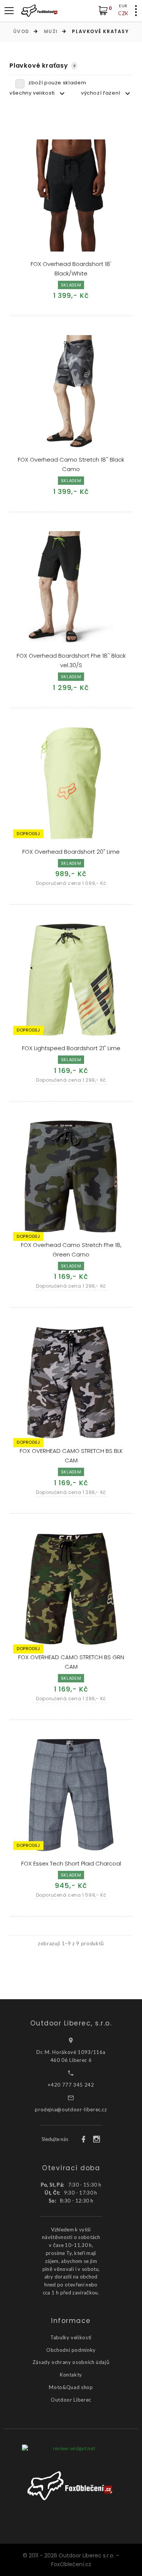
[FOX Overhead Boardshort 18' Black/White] (71, 195)
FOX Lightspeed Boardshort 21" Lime (71, 1048)
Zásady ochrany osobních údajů (71, 2362)
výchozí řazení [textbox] (101, 93)
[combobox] (38, 93)
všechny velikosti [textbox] (32, 93)
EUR (123, 6)
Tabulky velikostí (71, 2337)
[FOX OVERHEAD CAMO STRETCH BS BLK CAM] (71, 1382)
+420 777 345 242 (71, 2085)
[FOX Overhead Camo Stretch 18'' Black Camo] (71, 391)
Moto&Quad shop (71, 2387)
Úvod (21, 31)
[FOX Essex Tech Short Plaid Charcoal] (71, 1795)
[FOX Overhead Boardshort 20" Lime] (71, 783)
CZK (123, 13)
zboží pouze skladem (57, 83)
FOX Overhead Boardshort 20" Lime (71, 852)
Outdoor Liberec (71, 2400)
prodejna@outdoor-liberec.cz (71, 2109)
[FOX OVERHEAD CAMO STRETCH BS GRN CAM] (71, 1589)
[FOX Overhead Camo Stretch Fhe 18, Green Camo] (71, 1176)
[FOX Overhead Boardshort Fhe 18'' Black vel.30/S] (71, 587)
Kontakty (71, 2375)
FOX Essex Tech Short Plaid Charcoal (71, 1863)
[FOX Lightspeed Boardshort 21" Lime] (71, 980)
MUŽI (51, 31)
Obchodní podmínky (71, 2350)
